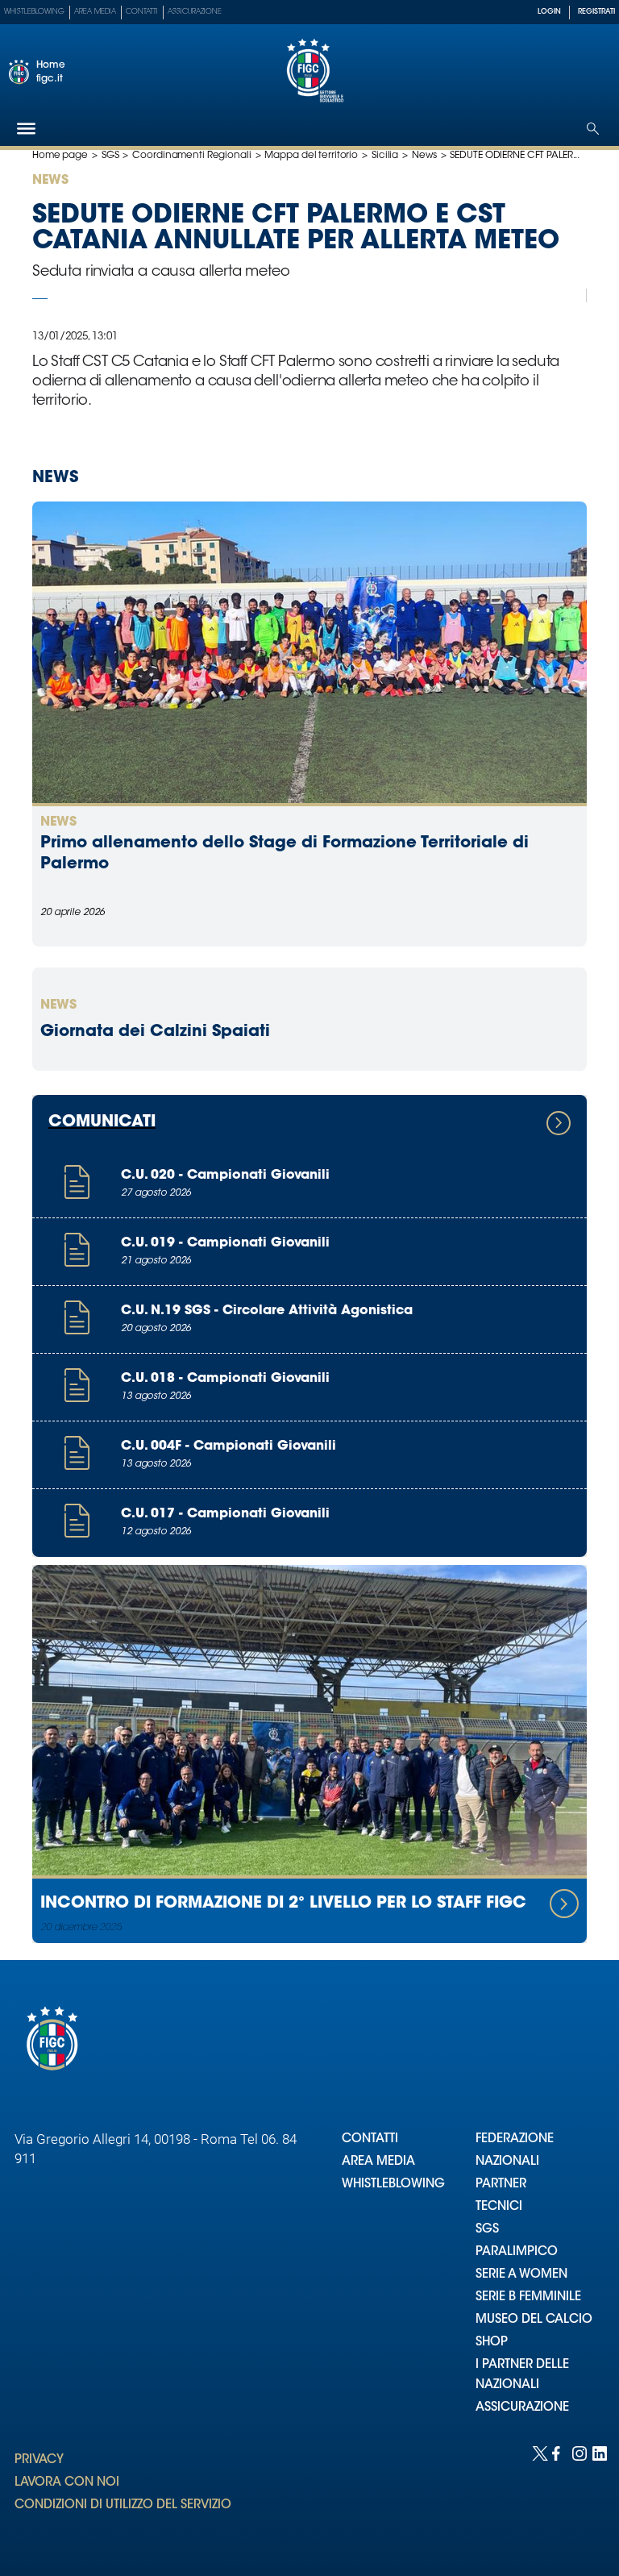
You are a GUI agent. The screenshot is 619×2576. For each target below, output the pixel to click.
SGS (110, 156)
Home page (60, 156)
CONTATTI (370, 2139)
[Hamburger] (26, 129)
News (424, 156)
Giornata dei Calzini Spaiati (155, 1032)
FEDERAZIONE (515, 2139)
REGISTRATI (596, 12)
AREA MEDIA (378, 2162)
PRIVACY (39, 2460)
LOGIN (549, 12)
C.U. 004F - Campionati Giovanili (228, 1446)
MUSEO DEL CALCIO (534, 2320)
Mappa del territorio (311, 156)
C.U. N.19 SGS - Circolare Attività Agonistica (267, 1311)
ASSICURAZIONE (522, 2408)
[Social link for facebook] (558, 2452)
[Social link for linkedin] (598, 2452)
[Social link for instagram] (578, 2452)
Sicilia (385, 156)
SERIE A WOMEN (521, 2275)
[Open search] (593, 129)
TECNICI (499, 2207)
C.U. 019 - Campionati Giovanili (225, 1243)
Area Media (95, 12)
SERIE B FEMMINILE (528, 2297)
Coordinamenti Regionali (191, 156)
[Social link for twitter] (538, 2452)
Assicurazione (195, 12)
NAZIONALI (507, 2162)
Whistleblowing (34, 12)
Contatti (142, 12)
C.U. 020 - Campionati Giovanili (225, 1176)
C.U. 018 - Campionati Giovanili (225, 1379)
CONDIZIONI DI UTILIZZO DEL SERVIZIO (123, 2505)
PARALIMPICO (517, 2252)
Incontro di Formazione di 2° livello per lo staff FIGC (283, 1904)
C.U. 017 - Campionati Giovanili (225, 1514)
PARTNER (501, 2185)
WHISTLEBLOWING (393, 2185)
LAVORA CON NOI (67, 2483)
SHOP (492, 2343)
